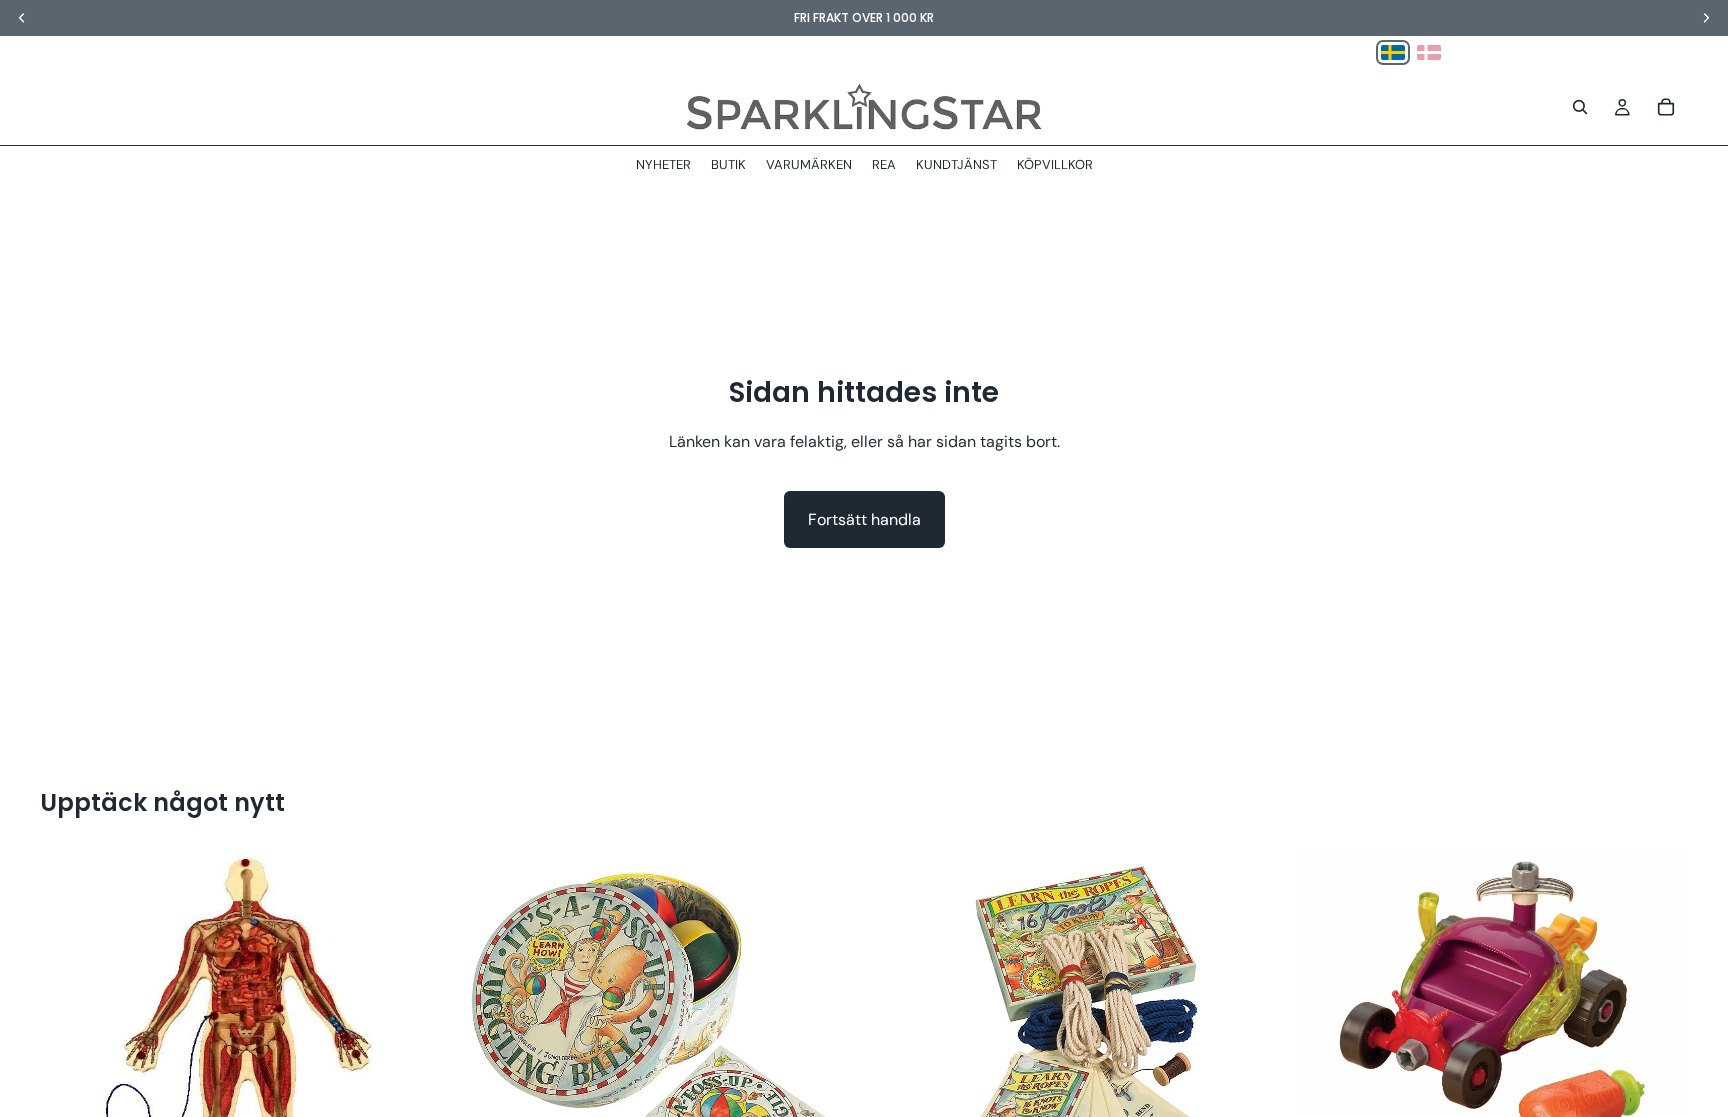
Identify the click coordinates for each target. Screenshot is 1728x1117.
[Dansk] (1429, 52)
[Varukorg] (1666, 107)
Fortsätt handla (864, 519)
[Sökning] (1580, 107)
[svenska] (1393, 52)
